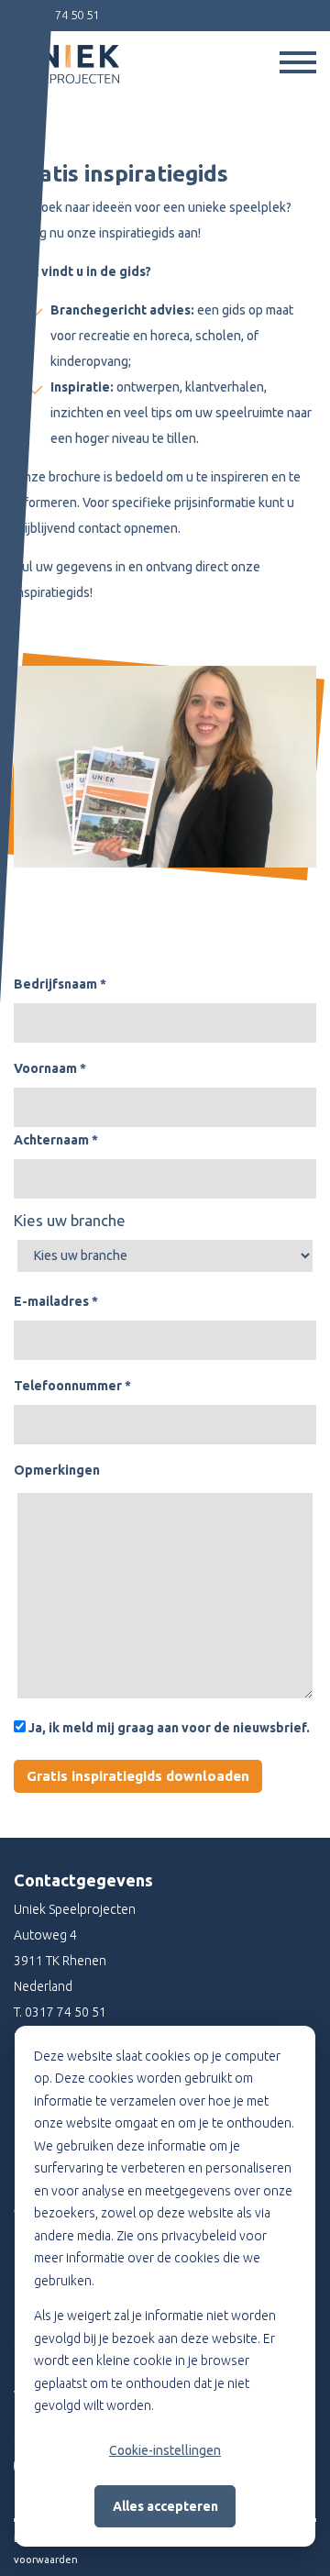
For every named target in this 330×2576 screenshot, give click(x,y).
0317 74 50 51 (66, 2012)
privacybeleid (199, 2236)
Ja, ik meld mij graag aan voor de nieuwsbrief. (168, 1728)
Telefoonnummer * (72, 1386)
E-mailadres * (56, 1301)
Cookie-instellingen (165, 2450)
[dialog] (165, 2286)
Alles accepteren (165, 2506)
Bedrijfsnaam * (60, 984)
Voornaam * (50, 1068)
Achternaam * (56, 1140)
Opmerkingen (57, 1470)
